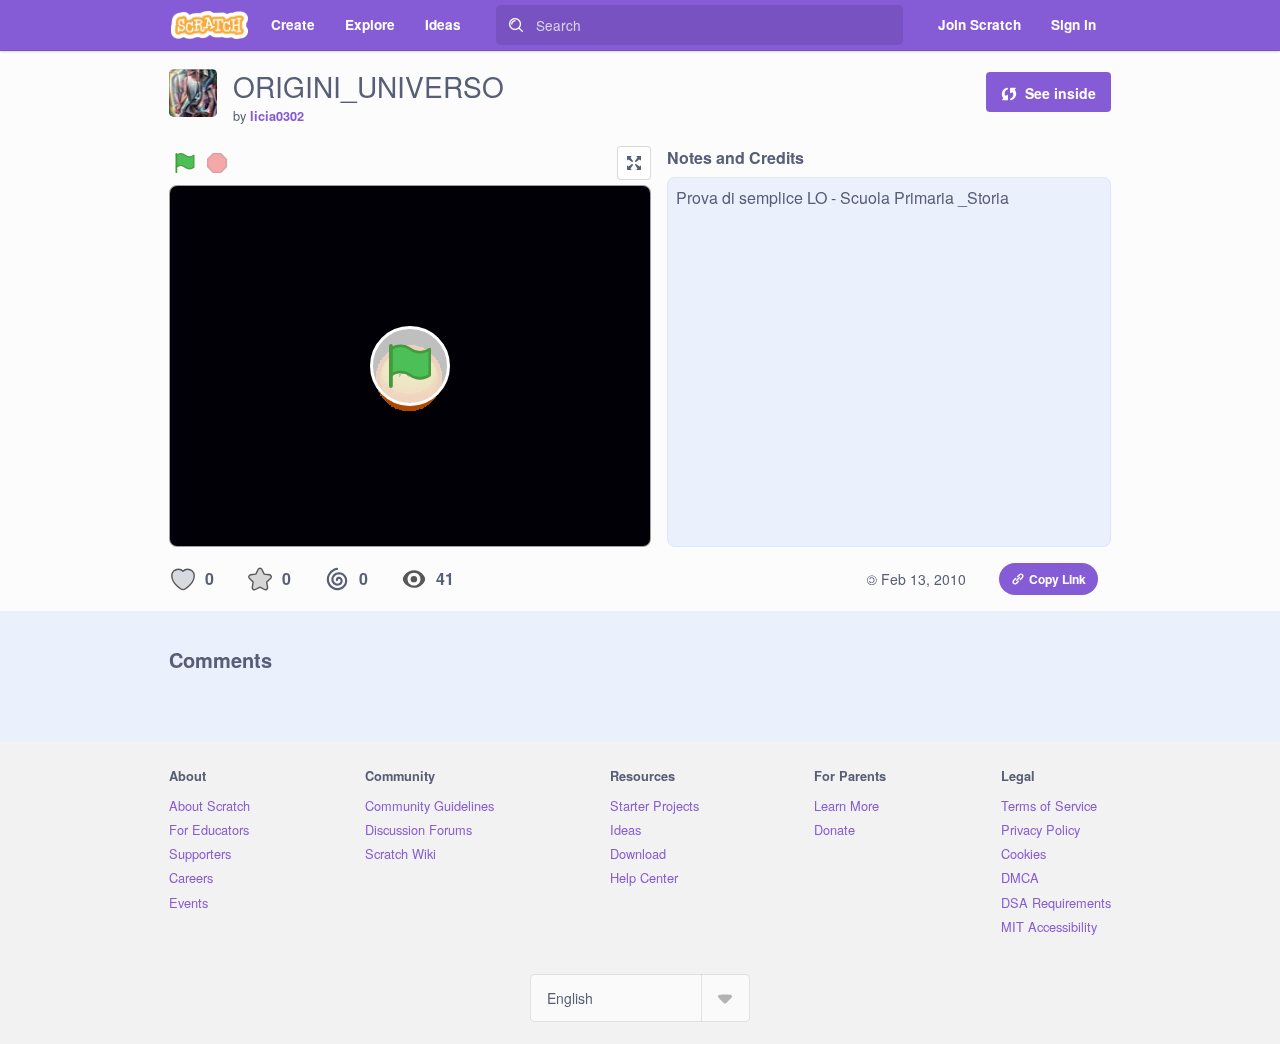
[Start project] (185, 163)
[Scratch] (209, 25)
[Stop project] (217, 163)
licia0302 (277, 116)
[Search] (516, 25)
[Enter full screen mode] (634, 163)
